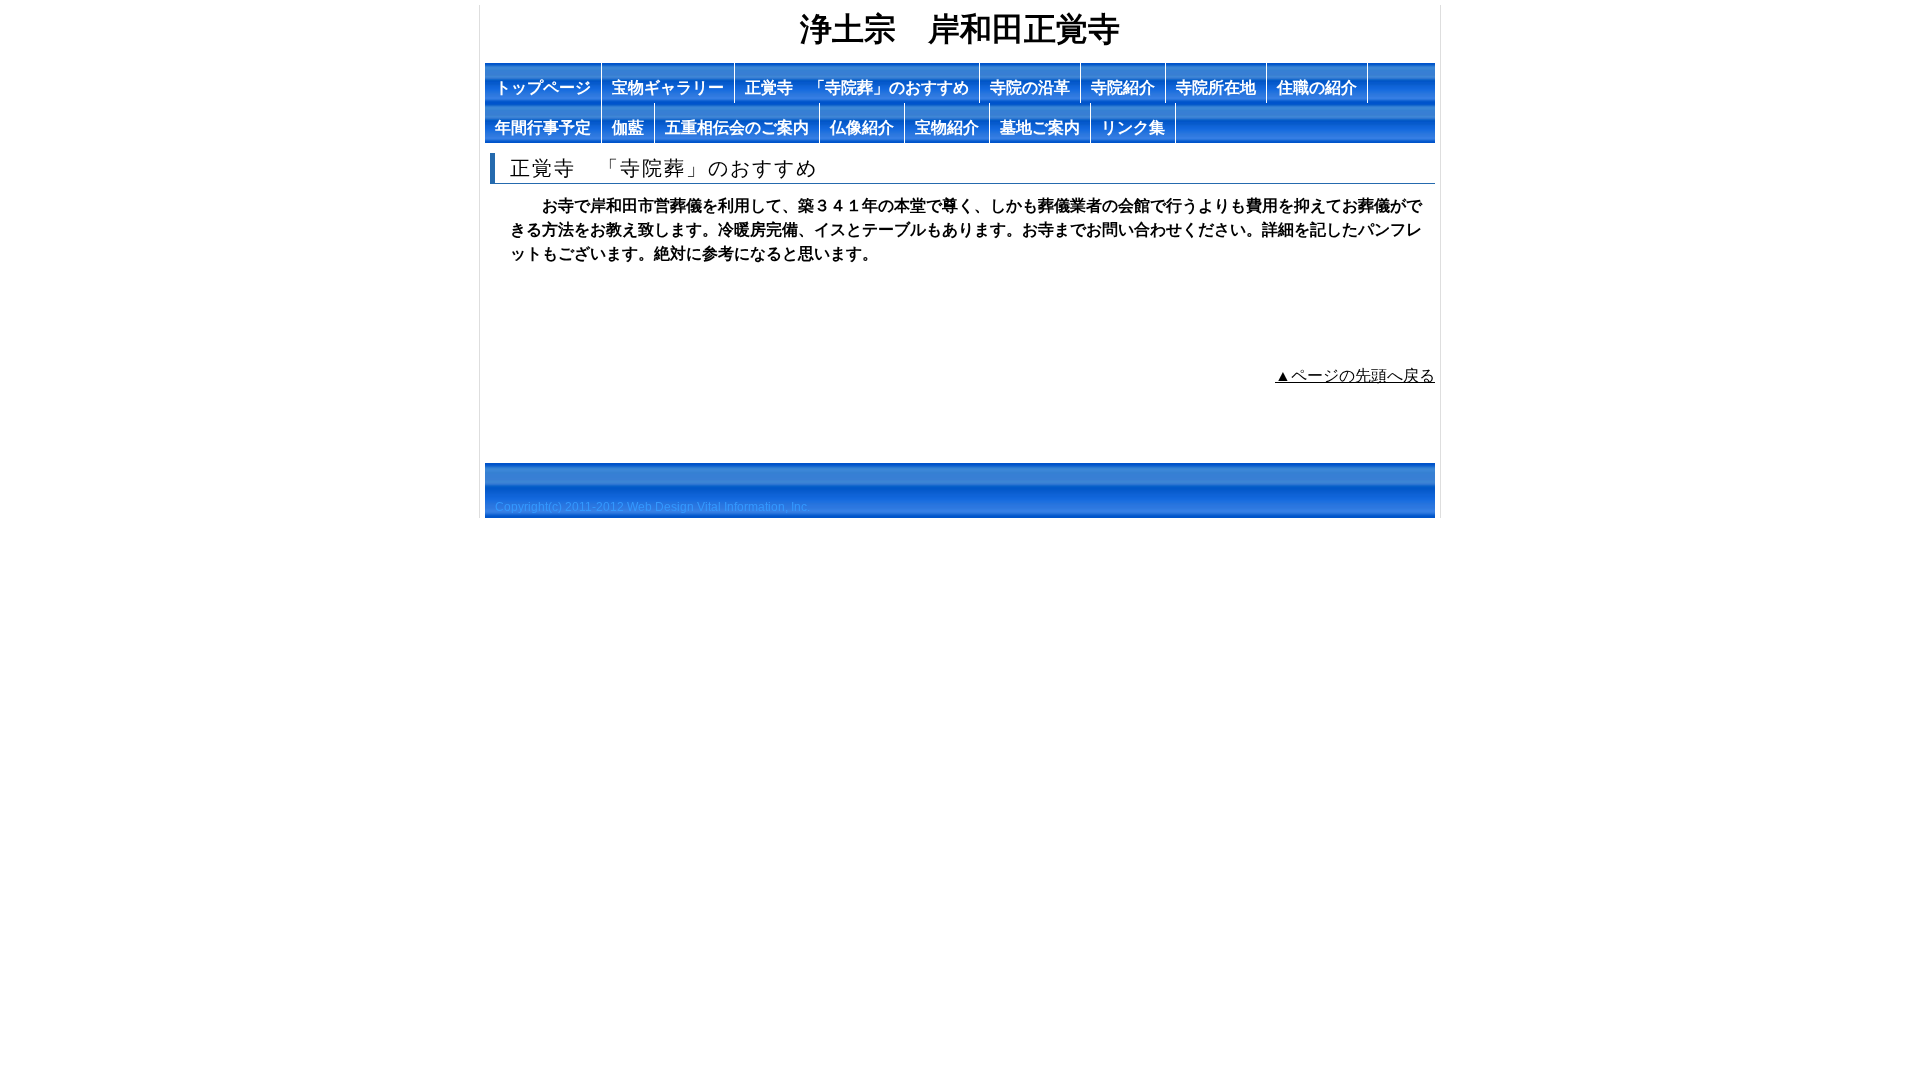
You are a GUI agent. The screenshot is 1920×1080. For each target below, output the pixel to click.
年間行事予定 (543, 127)
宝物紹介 (947, 127)
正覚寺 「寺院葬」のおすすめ (857, 87)
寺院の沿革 (1030, 87)
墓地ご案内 (1040, 127)
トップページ (543, 87)
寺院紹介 (1123, 87)
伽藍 (628, 127)
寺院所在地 (1216, 87)
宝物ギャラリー (668, 87)
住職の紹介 (1317, 87)
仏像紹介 (862, 127)
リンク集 (1133, 127)
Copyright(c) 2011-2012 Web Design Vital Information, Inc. (652, 507)
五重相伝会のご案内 (737, 127)
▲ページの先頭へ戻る (1355, 375)
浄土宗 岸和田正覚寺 (960, 29)
